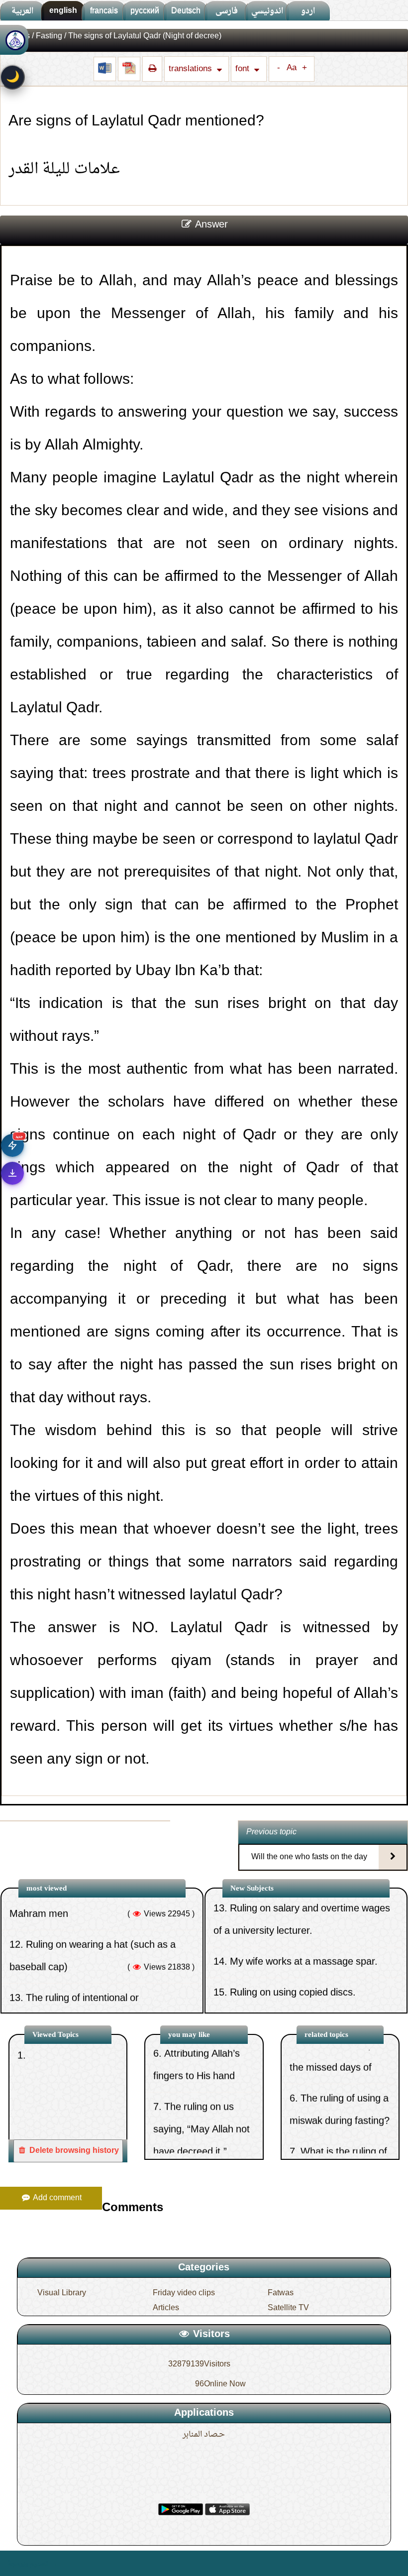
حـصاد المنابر (204, 2435)
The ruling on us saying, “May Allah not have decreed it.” (202, 2087)
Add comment (56, 2198)
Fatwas (281, 2293)
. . (53, 2563)
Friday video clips (184, 2293)
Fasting (49, 36)
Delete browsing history (73, 2151)
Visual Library (62, 2293)
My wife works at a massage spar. (304, 1911)
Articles (166, 2308)
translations (191, 69)
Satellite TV (288, 2308)
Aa (292, 68)
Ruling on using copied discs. (293, 1942)
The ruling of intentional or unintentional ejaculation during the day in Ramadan (99, 1970)
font (243, 69)
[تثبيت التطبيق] (12, 1173)
